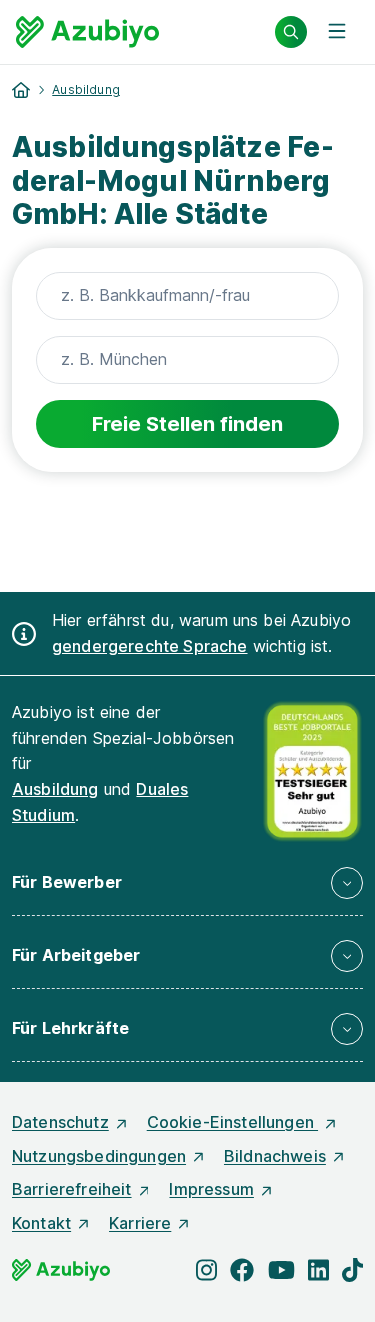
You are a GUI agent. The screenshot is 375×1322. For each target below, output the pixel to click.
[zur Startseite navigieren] (21, 90)
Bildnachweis (275, 1156)
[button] (187, 883)
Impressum (211, 1189)
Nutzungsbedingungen (99, 1156)
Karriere (140, 1223)
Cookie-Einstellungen (232, 1122)
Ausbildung (86, 89)
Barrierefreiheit (72, 1189)
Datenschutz (60, 1122)
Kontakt (41, 1223)
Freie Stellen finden (187, 424)
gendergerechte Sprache (150, 646)
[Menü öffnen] (337, 32)
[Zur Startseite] (87, 32)
